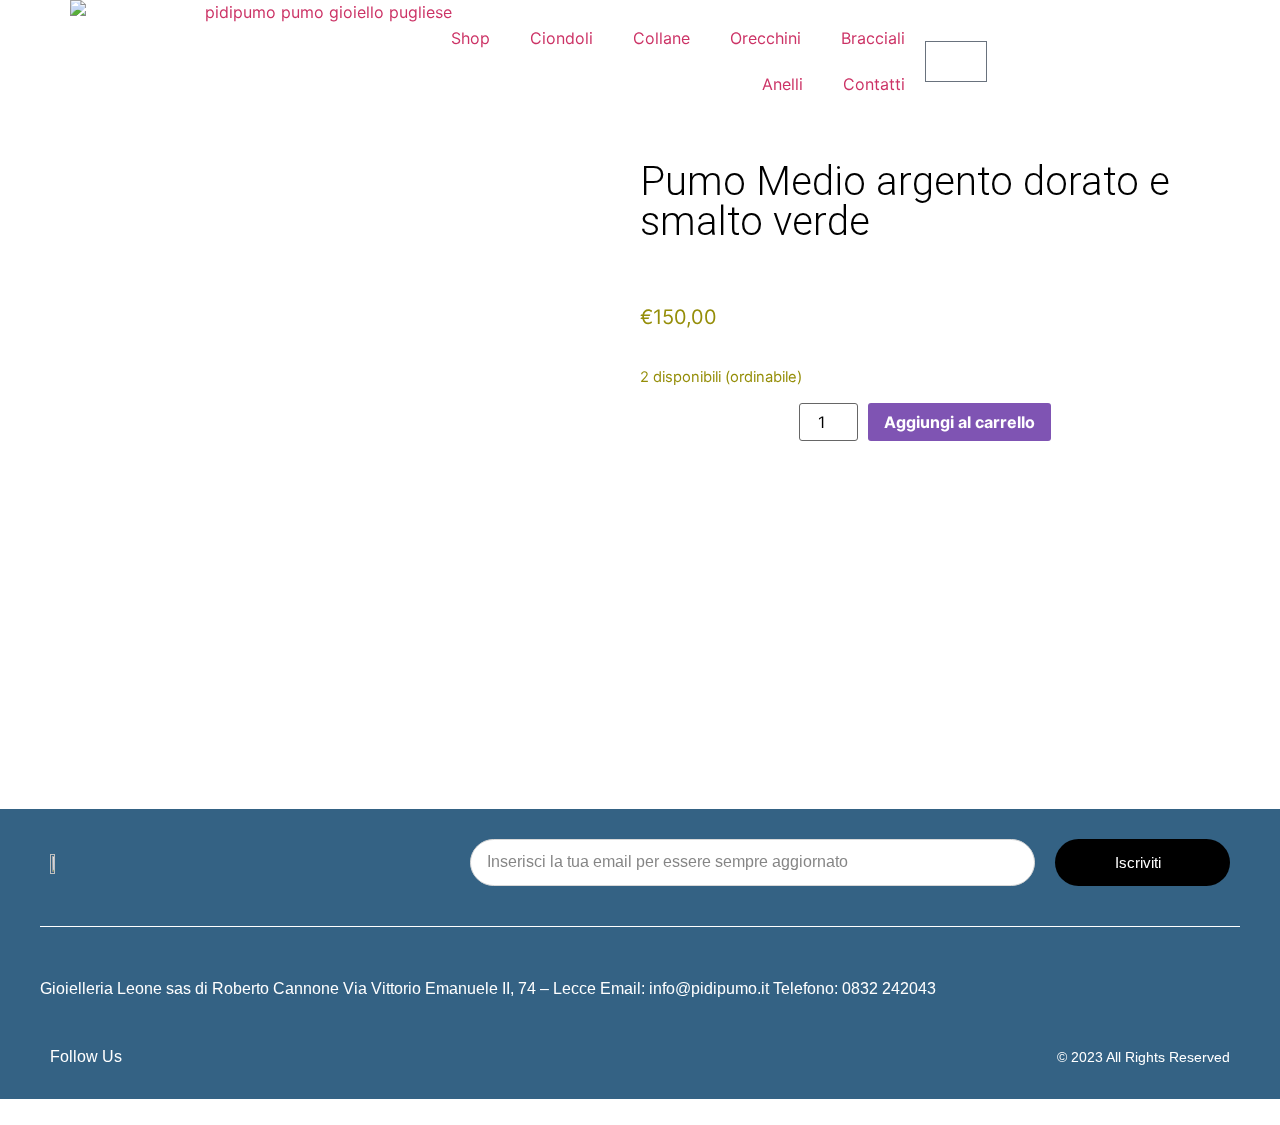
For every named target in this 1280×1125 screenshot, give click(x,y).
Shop (470, 38)
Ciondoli (561, 38)
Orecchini (765, 38)
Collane (661, 38)
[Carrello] (956, 61)
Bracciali (873, 38)
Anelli (782, 84)
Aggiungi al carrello (959, 422)
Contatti (874, 84)
